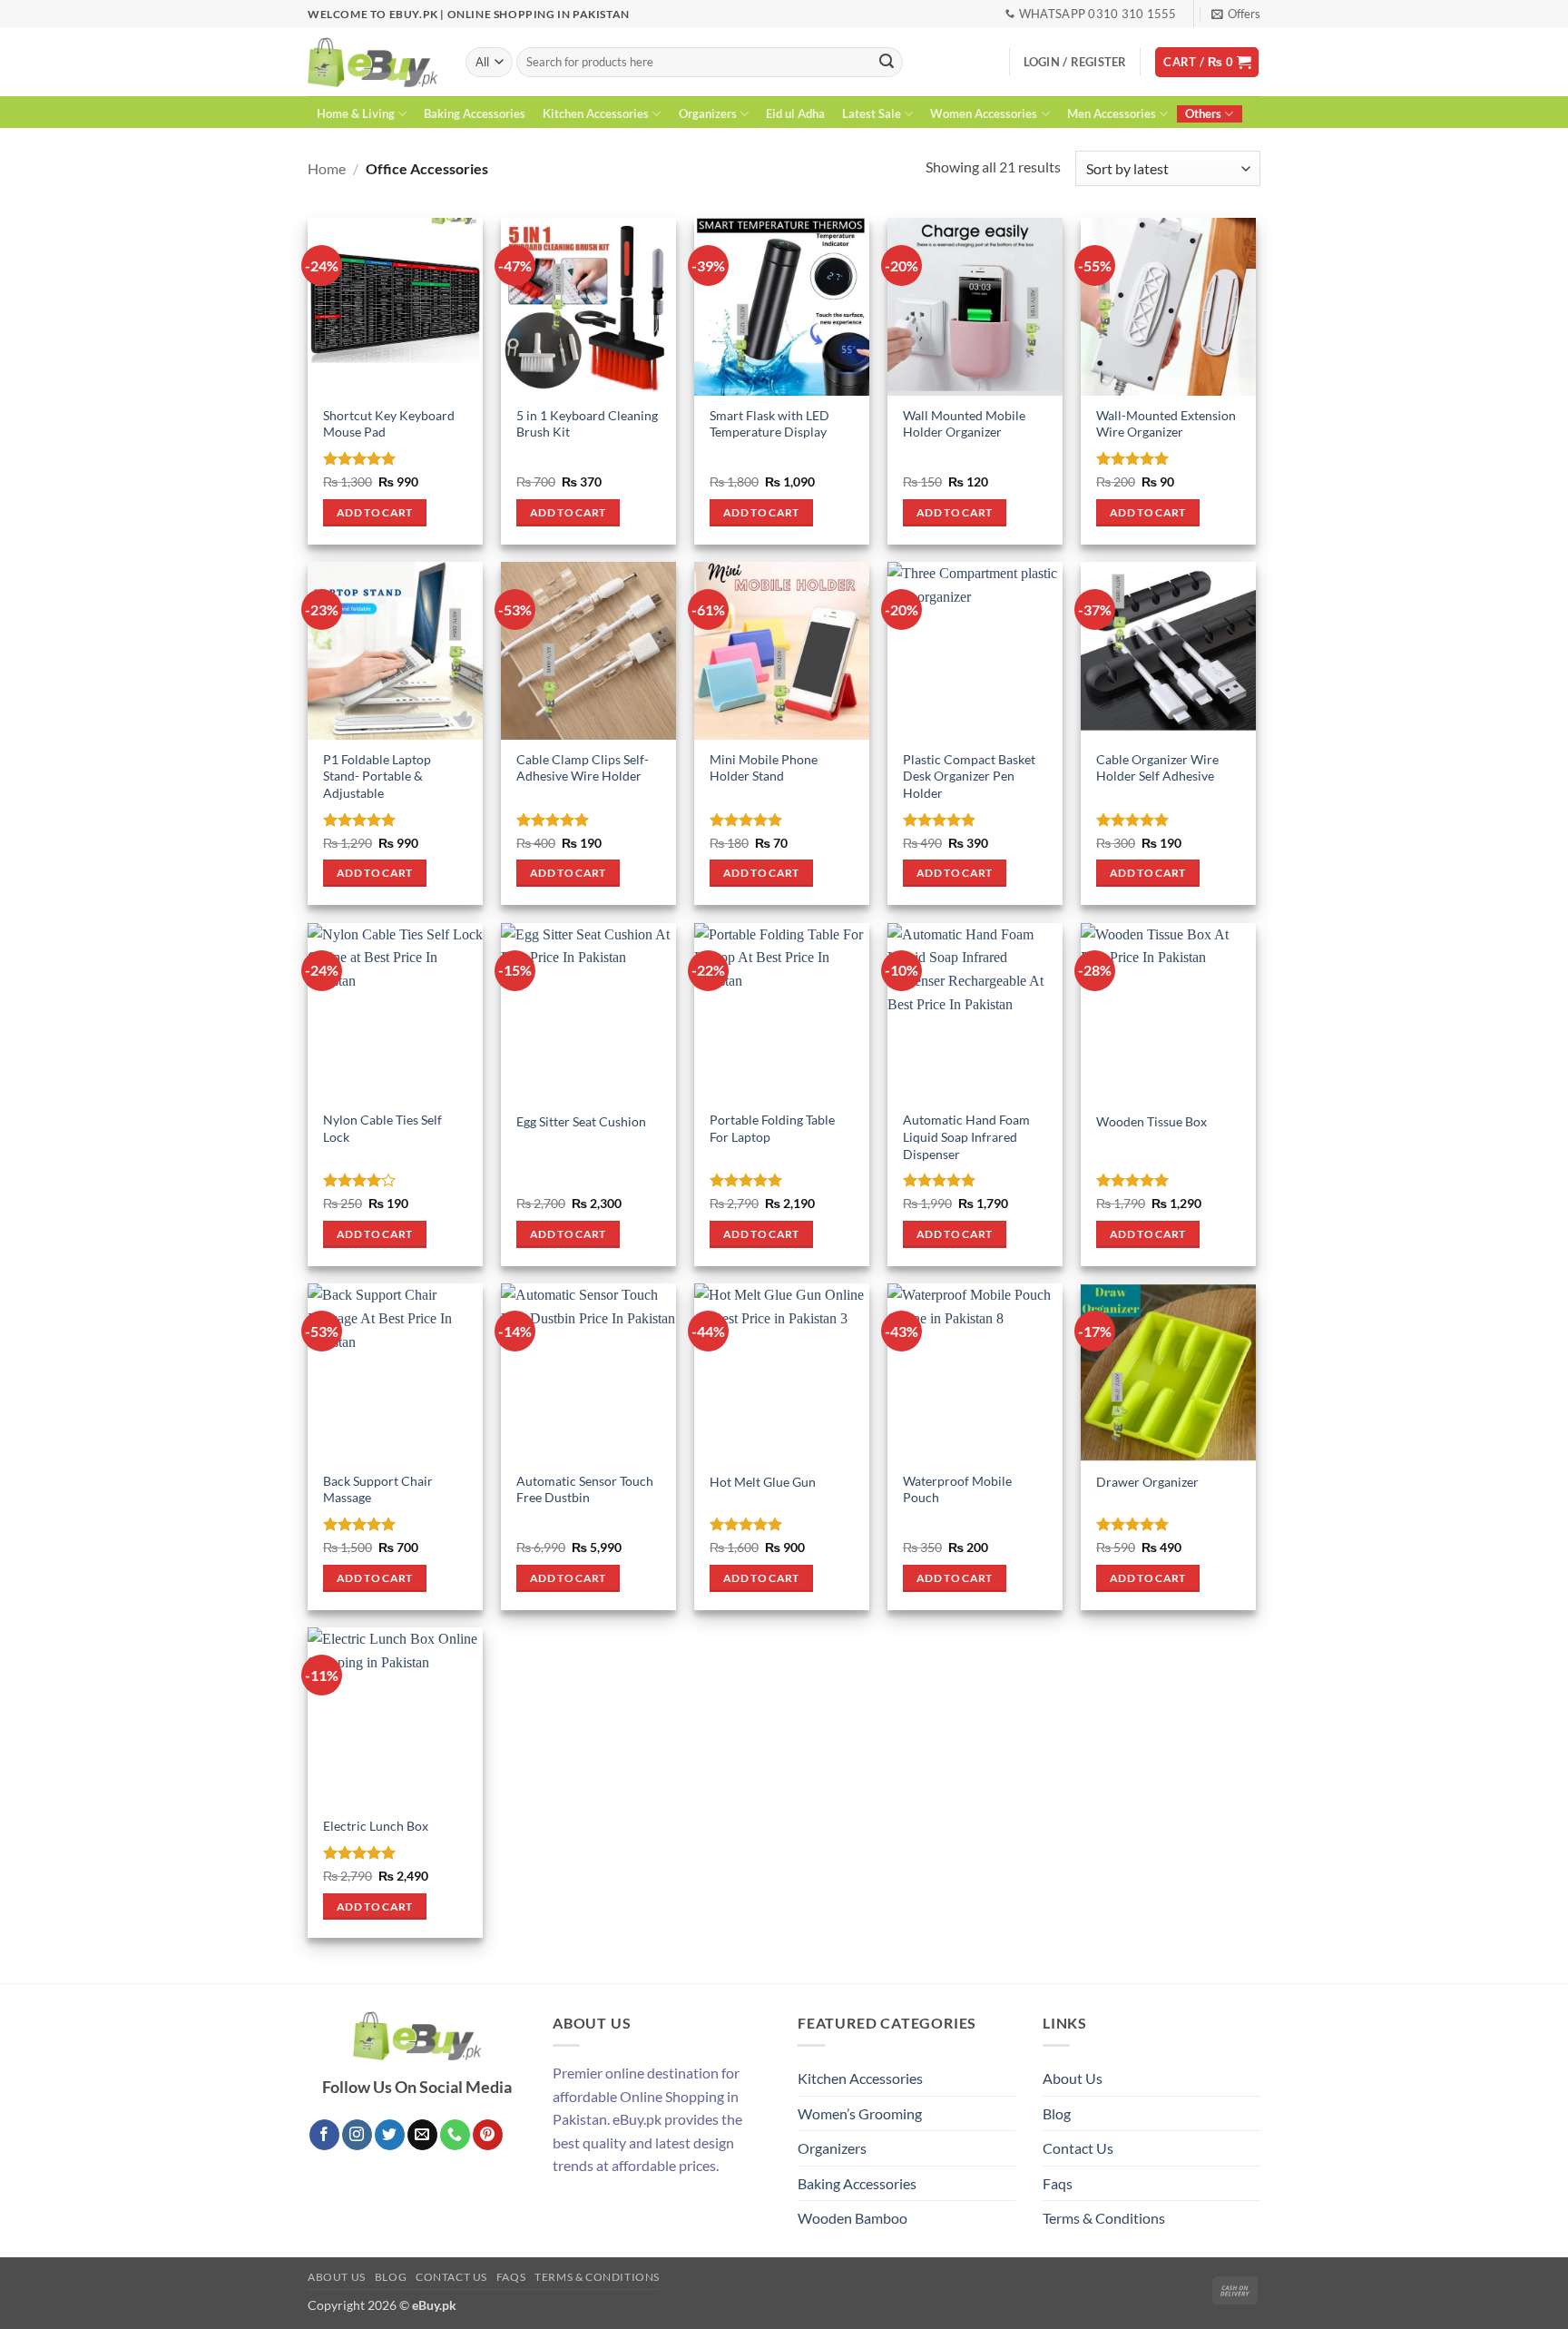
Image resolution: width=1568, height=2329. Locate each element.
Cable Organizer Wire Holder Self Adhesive (1157, 768)
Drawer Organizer (1147, 1482)
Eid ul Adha (795, 113)
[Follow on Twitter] (390, 2135)
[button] (1236, 14)
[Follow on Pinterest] (488, 2135)
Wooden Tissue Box (1151, 1121)
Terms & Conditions (1104, 2218)
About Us (1073, 2078)
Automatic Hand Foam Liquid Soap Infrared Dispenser (966, 1136)
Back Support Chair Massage (378, 1489)
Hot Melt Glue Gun (763, 1482)
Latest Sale (872, 113)
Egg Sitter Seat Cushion (581, 1121)
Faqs (1058, 2183)
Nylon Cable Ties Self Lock (382, 1128)
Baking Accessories (475, 113)
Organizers (708, 113)
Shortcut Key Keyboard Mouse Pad (389, 424)
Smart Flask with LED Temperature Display (769, 424)
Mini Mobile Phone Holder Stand (764, 768)
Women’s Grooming (860, 2113)
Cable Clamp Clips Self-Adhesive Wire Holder (583, 768)
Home (327, 168)
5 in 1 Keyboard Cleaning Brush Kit (587, 424)
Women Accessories (984, 113)
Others (1203, 113)
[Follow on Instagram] (357, 2135)
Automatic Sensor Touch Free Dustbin (585, 1489)
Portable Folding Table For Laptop (772, 1128)
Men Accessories (1112, 113)
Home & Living (356, 113)
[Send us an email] (422, 2135)
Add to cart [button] (375, 512)
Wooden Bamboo (853, 2218)
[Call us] (455, 2135)
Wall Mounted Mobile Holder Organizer (964, 424)
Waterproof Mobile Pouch (957, 1489)
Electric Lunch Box (376, 1826)
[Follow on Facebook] (324, 2135)
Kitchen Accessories (596, 113)
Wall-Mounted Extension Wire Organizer (1166, 424)
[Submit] (887, 63)
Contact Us (1078, 2148)
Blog (1057, 2113)
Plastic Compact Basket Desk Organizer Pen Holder (969, 776)
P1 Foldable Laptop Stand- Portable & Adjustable (377, 776)
